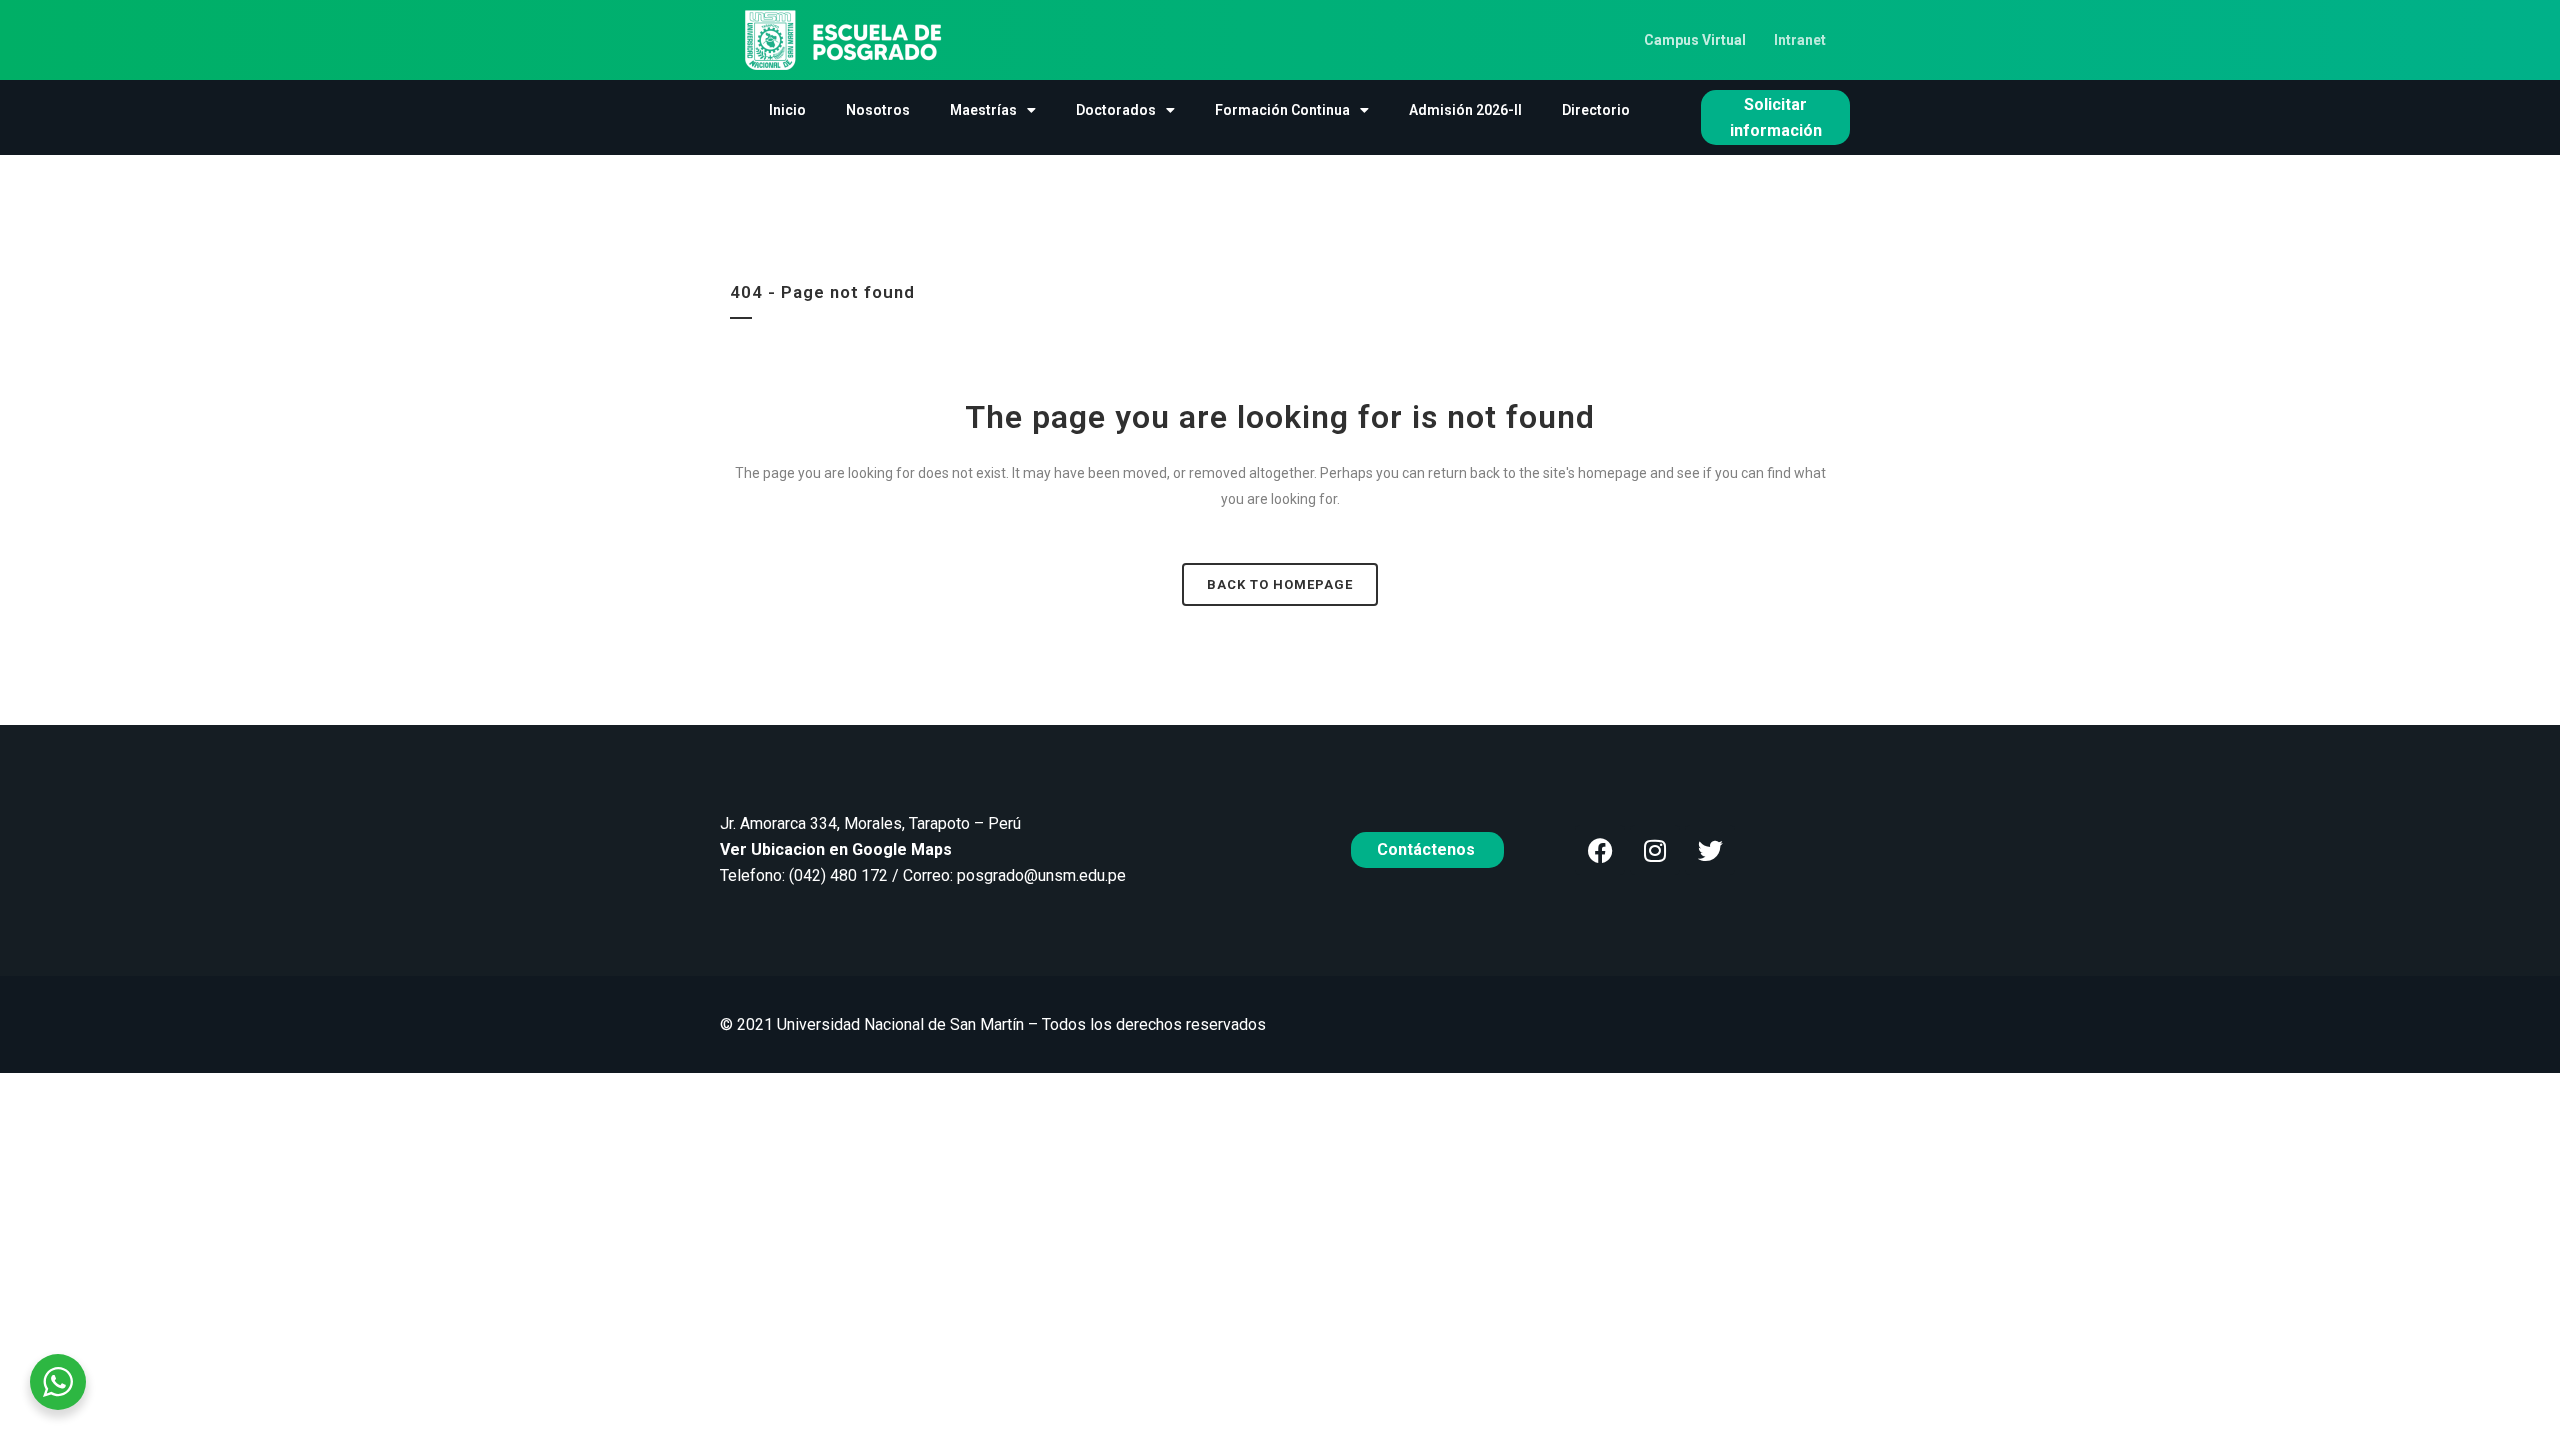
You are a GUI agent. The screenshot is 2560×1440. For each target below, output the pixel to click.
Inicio (787, 110)
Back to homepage (1280, 584)
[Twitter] (1710, 850)
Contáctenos (1428, 849)
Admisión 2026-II (1465, 110)
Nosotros (878, 110)
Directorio (1596, 110)
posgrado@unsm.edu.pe (1041, 875)
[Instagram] (1655, 850)
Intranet (1800, 40)
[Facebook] (1600, 850)
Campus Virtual (1695, 40)
